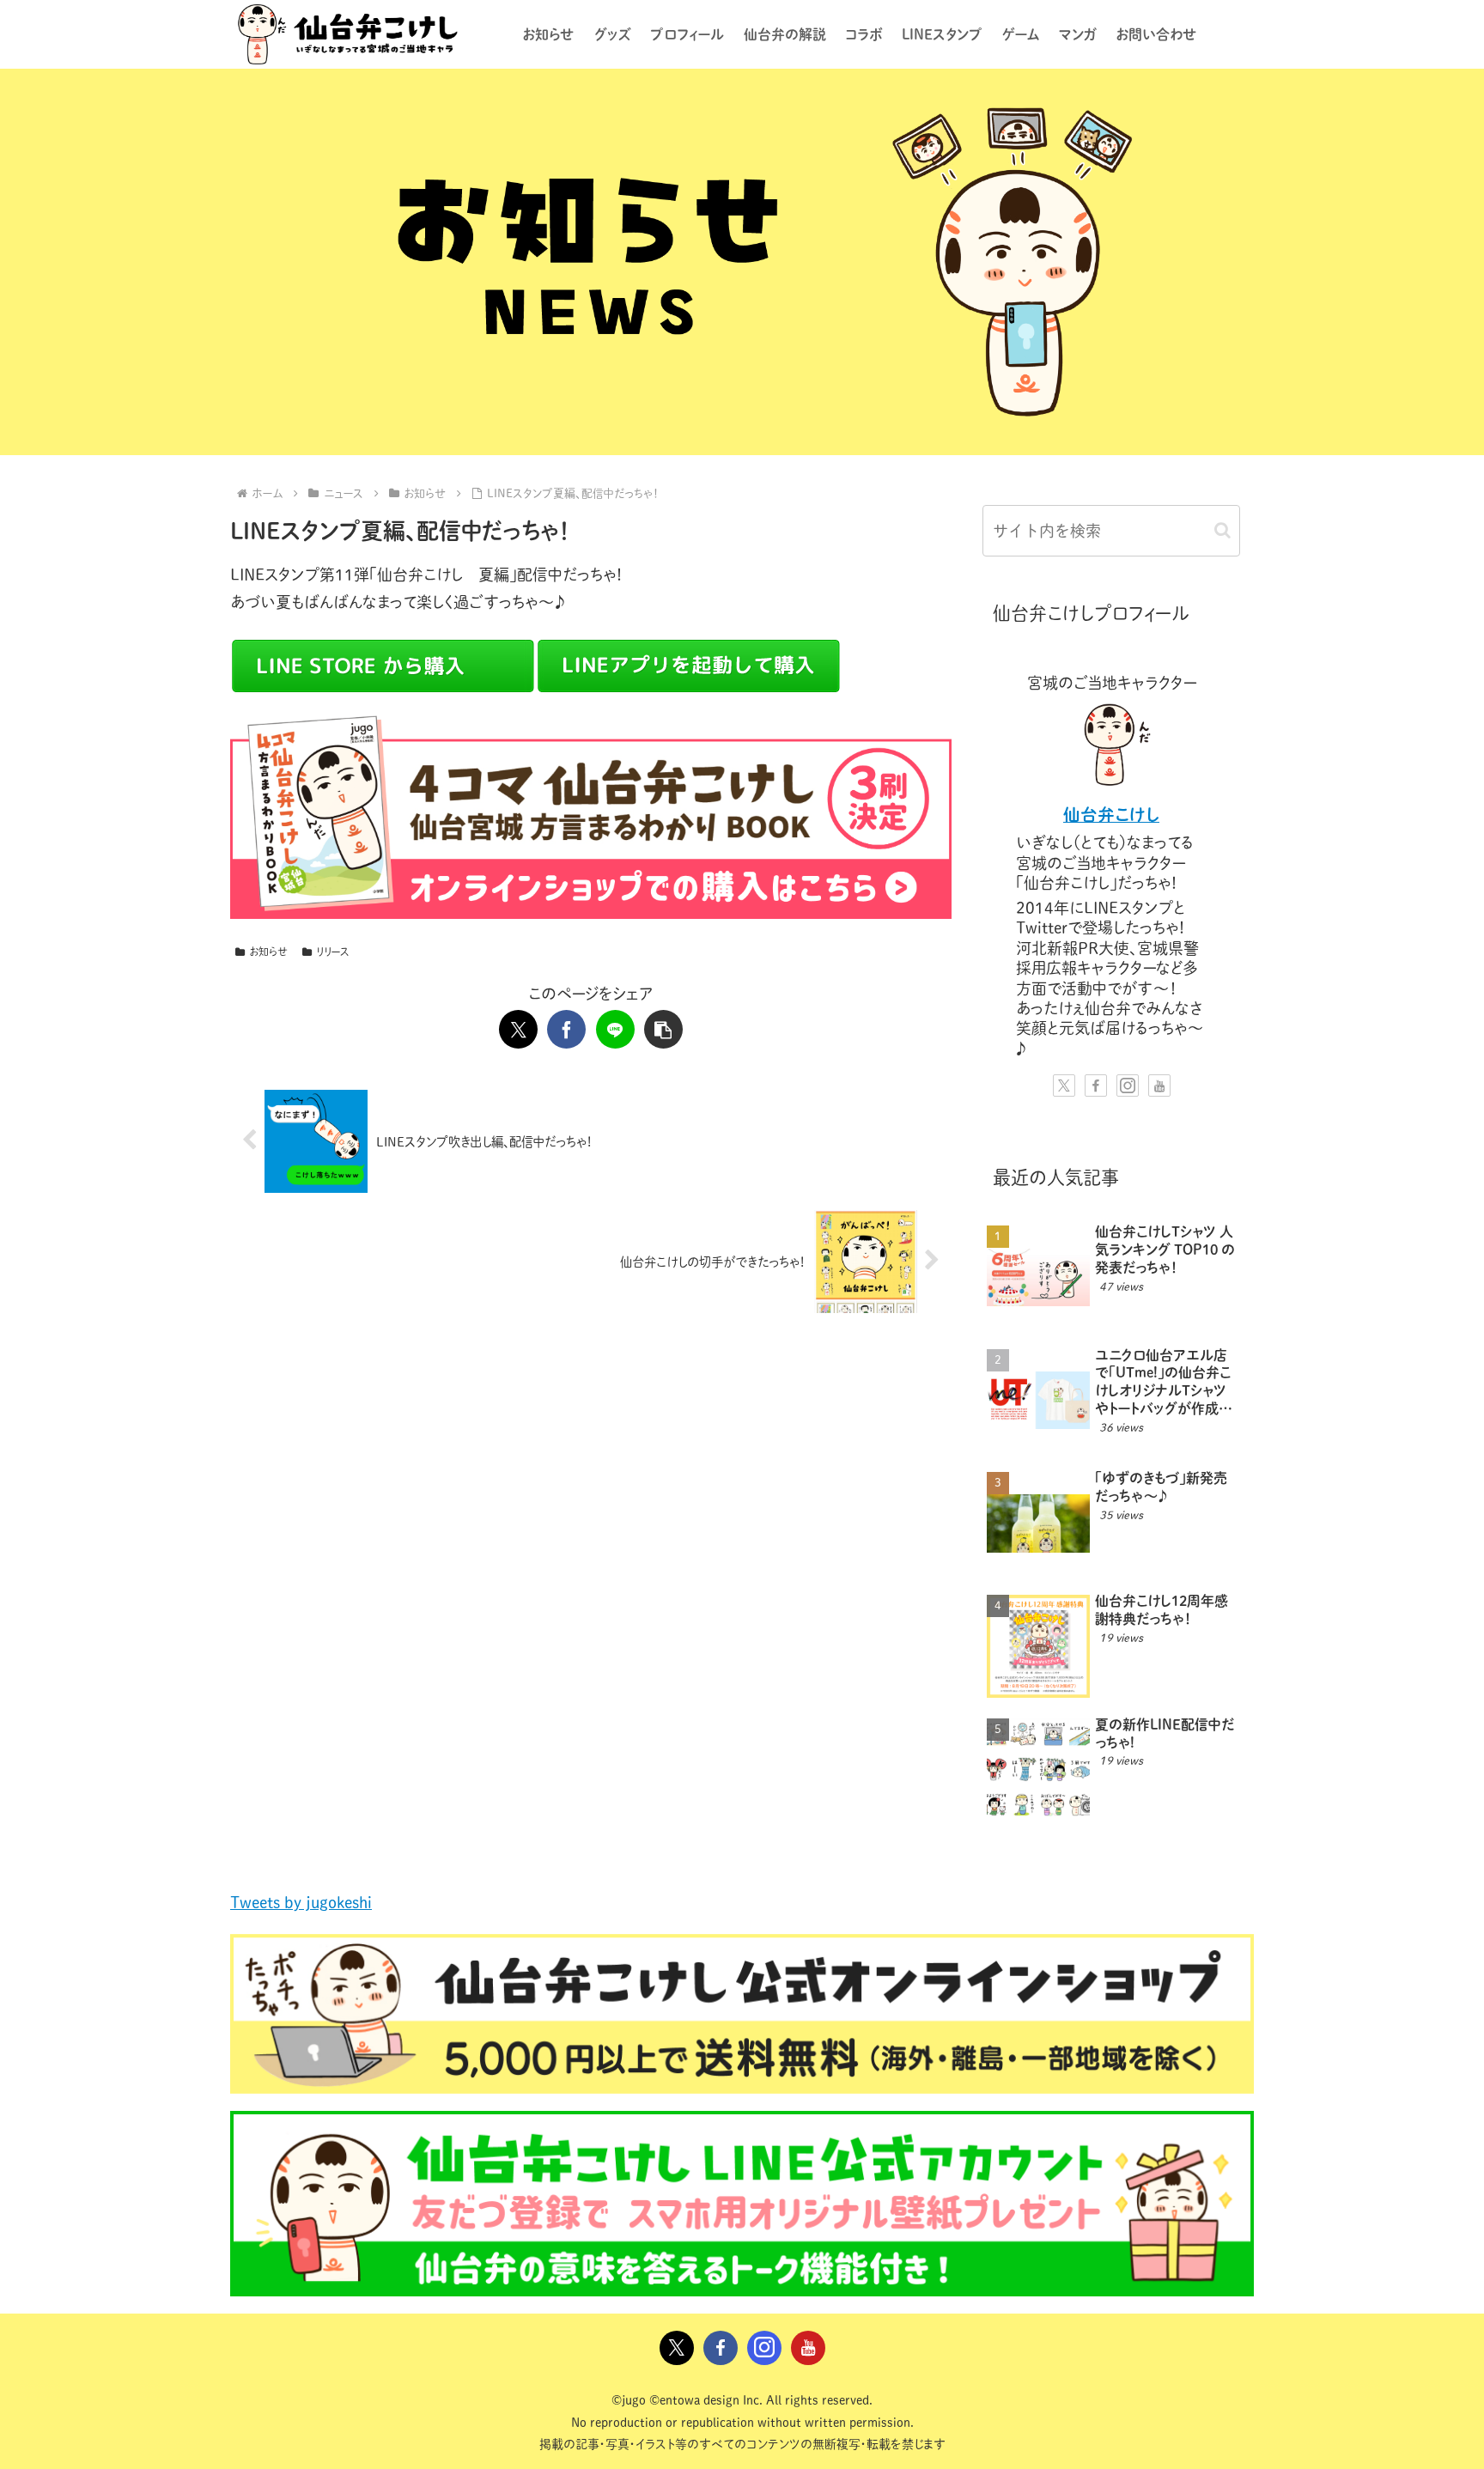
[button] (663, 1029)
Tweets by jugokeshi (301, 1902)
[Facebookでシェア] (566, 1029)
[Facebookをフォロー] (1096, 1086)
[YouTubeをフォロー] (1159, 1086)
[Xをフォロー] (1064, 1086)
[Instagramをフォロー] (1128, 1086)
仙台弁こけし (1111, 815)
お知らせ (268, 952)
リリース (333, 952)
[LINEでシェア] (615, 1029)
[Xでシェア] (518, 1029)
